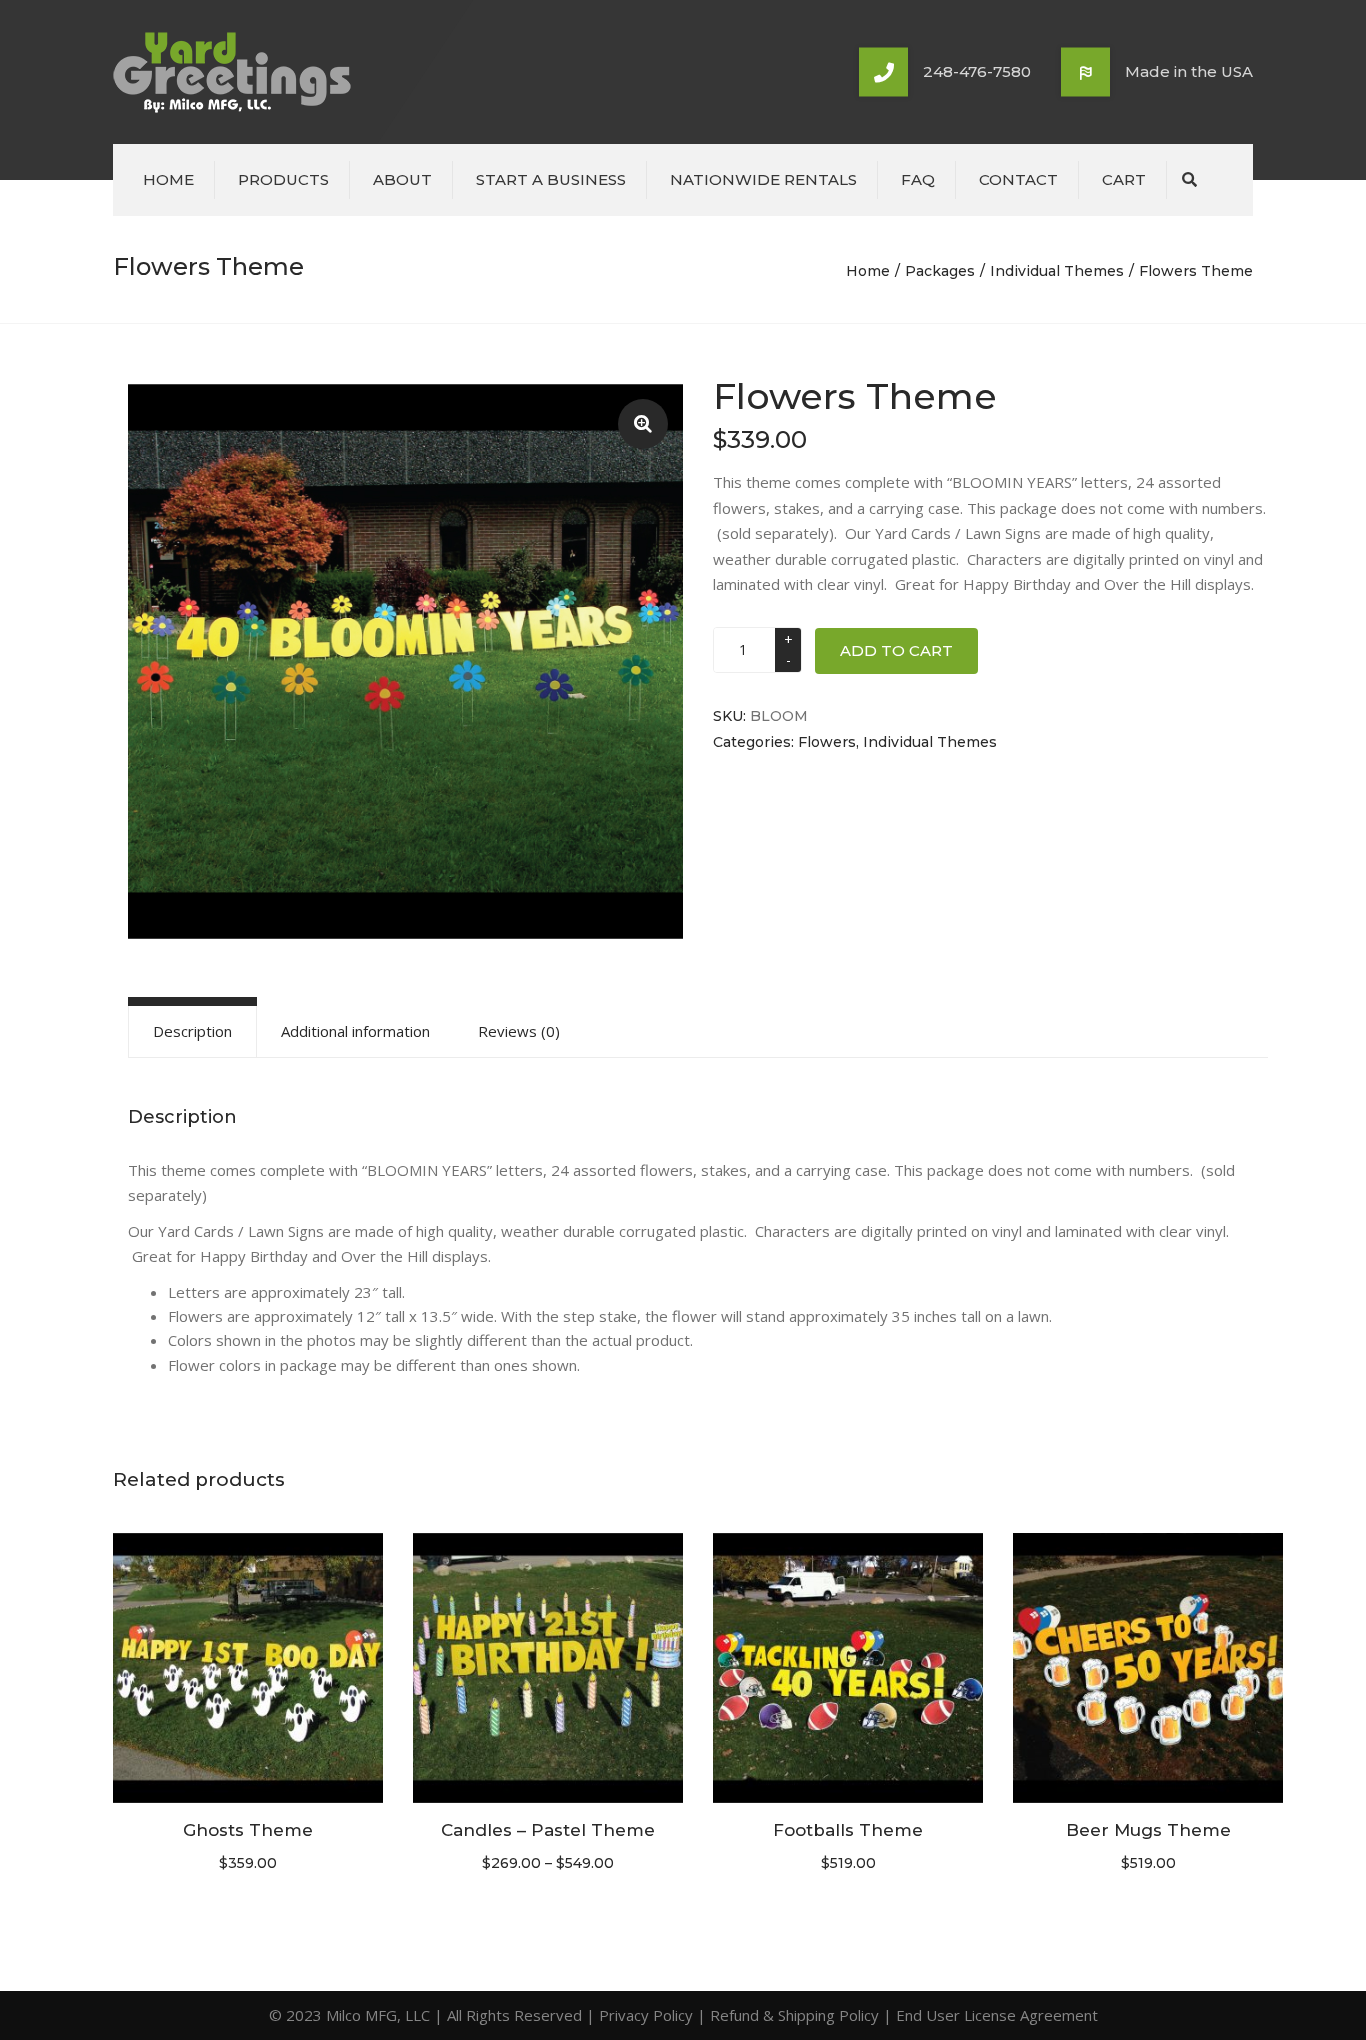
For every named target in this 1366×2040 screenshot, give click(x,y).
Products (283, 179)
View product (248, 1670)
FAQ (918, 179)
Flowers (827, 742)
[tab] (192, 1031)
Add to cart (896, 650)
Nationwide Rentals (763, 179)
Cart (1124, 179)
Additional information (355, 1031)
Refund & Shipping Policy (794, 2015)
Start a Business (551, 179)
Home (168, 179)
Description (192, 1031)
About (402, 179)
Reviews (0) (519, 1031)
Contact (1018, 179)
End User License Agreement (997, 2015)
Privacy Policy (646, 2015)
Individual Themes (1057, 271)
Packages (940, 271)
